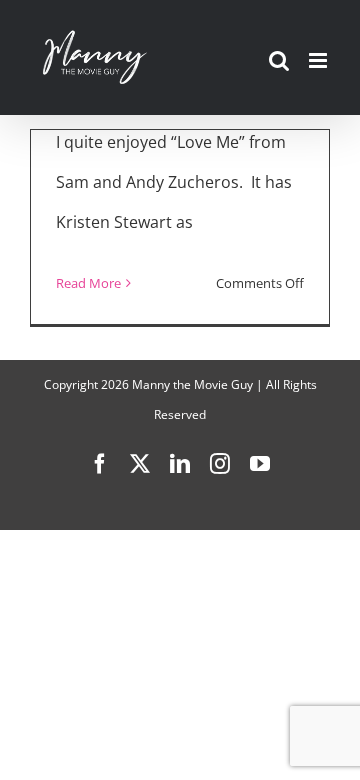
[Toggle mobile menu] (319, 60)
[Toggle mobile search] (279, 60)
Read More (88, 283)
